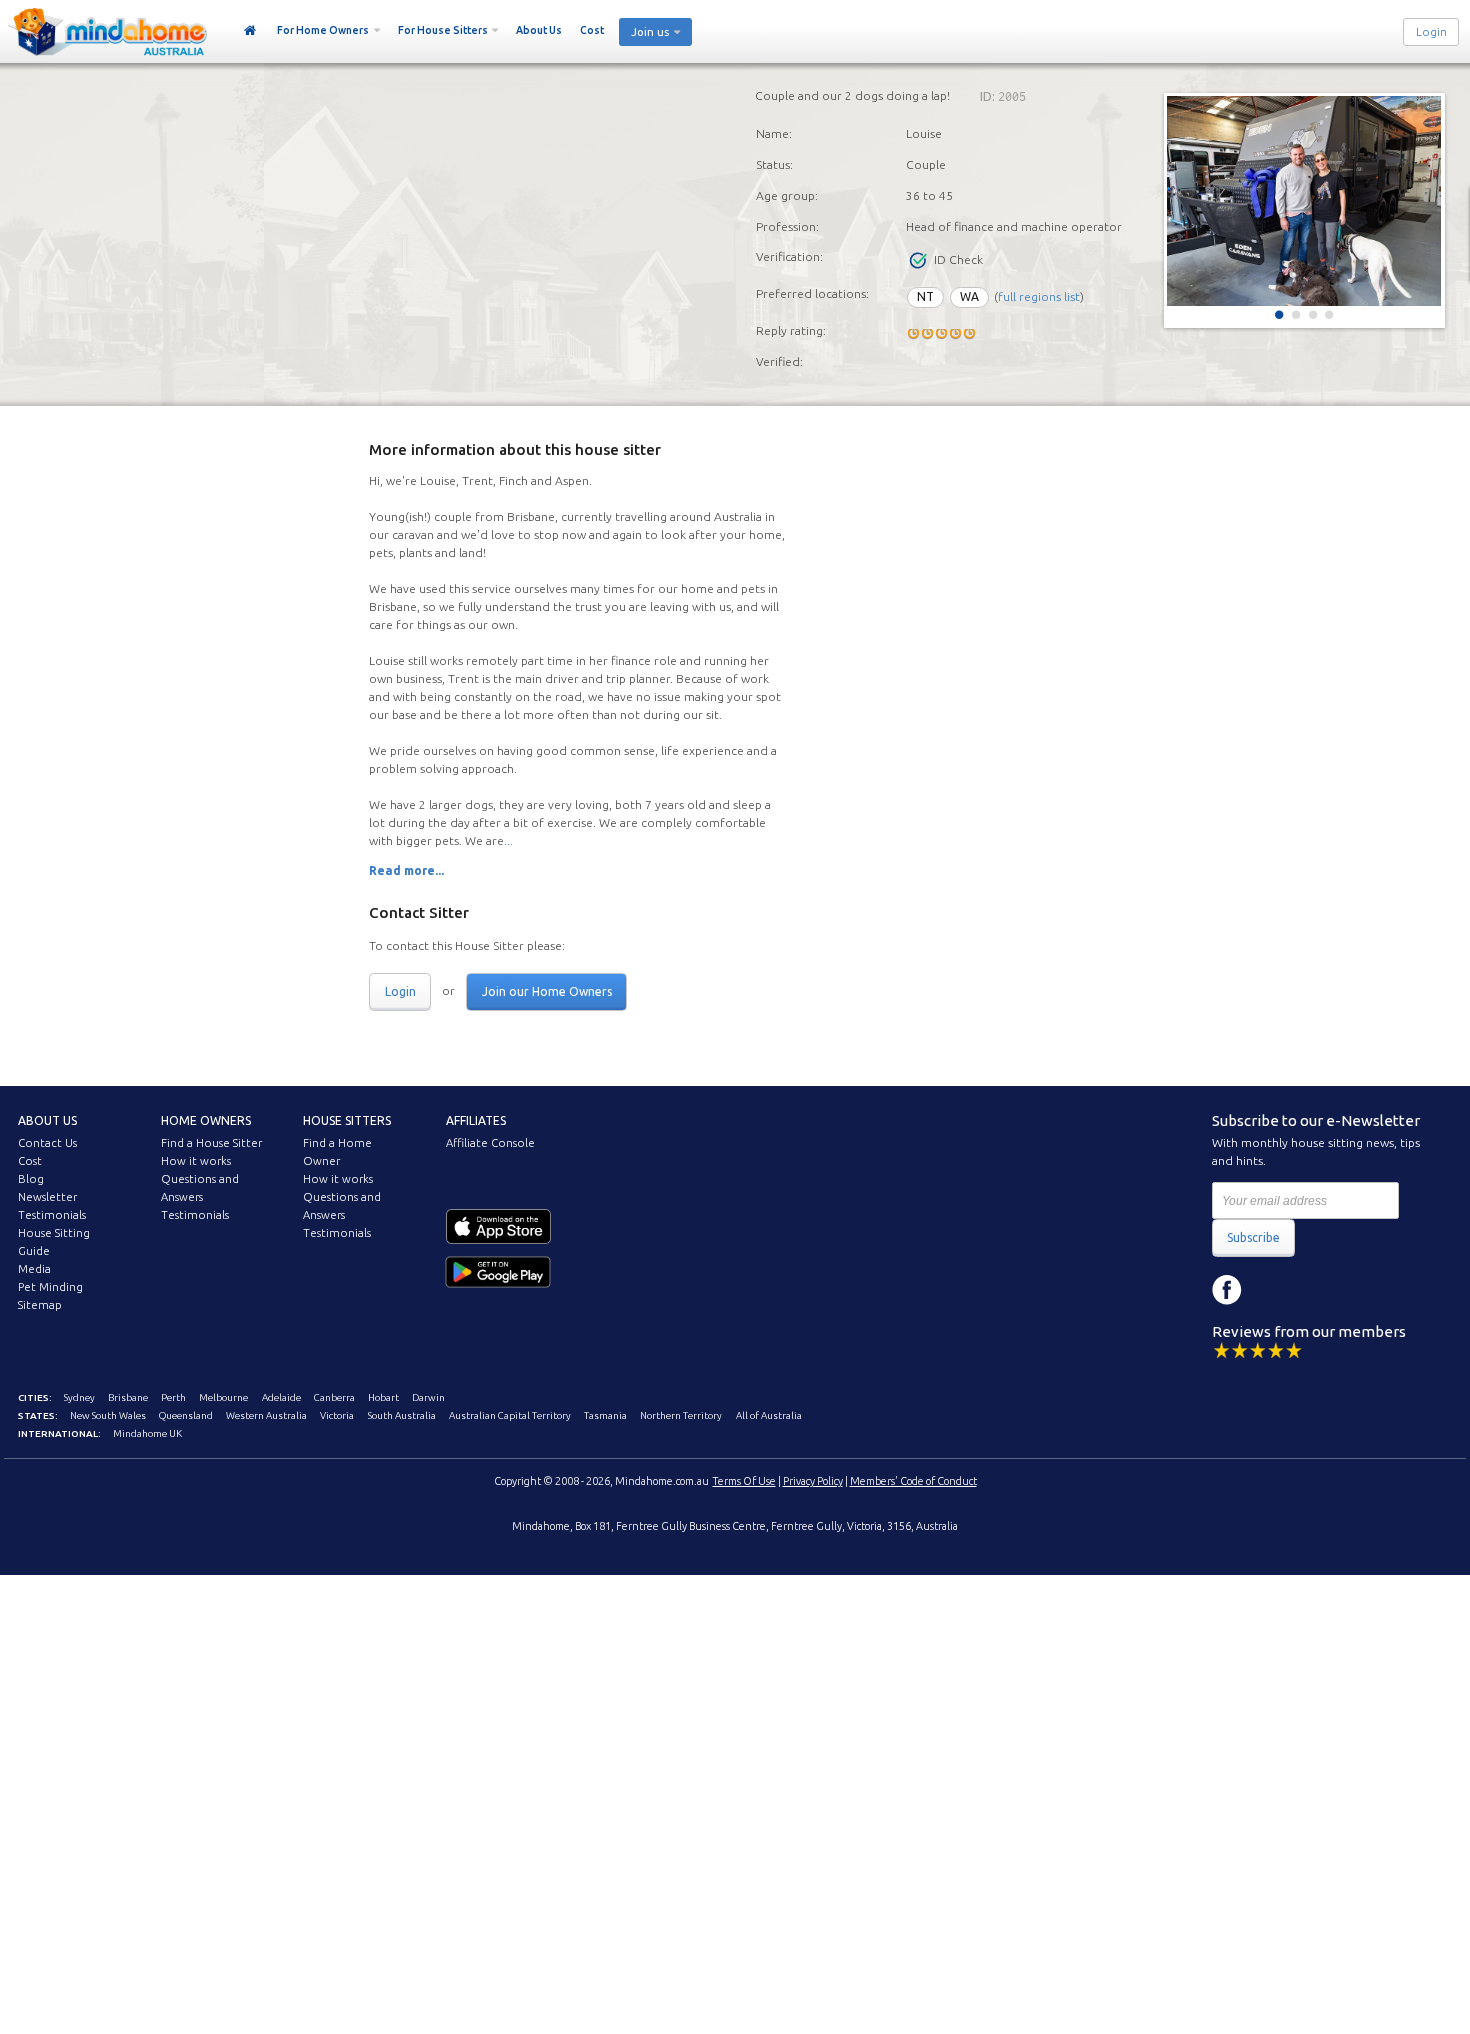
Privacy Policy (813, 1481)
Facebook (1227, 1290)
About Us (539, 30)
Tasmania (605, 1415)
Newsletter (47, 1197)
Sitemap (40, 1305)
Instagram (1272, 1290)
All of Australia (769, 1415)
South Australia (402, 1415)
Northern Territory (681, 1415)
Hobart (383, 1397)
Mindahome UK (147, 1433)
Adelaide (281, 1397)
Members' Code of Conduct (913, 1481)
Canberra (334, 1397)
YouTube (1317, 1290)
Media (34, 1269)
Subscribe (1253, 1237)
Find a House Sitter (211, 1143)
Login (1431, 32)
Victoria (337, 1415)
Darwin (428, 1397)
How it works (196, 1161)
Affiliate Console (490, 1143)
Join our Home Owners (547, 991)
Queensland (186, 1415)
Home (250, 31)
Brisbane (128, 1397)
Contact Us (47, 1143)
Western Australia (266, 1415)
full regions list (1039, 296)
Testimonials (52, 1215)
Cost (592, 30)
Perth (173, 1397)
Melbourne (223, 1397)
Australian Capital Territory (510, 1415)
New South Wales (108, 1415)
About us (47, 1120)
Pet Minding (50, 1287)
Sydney (79, 1397)
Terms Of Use (744, 1481)
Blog (31, 1179)
